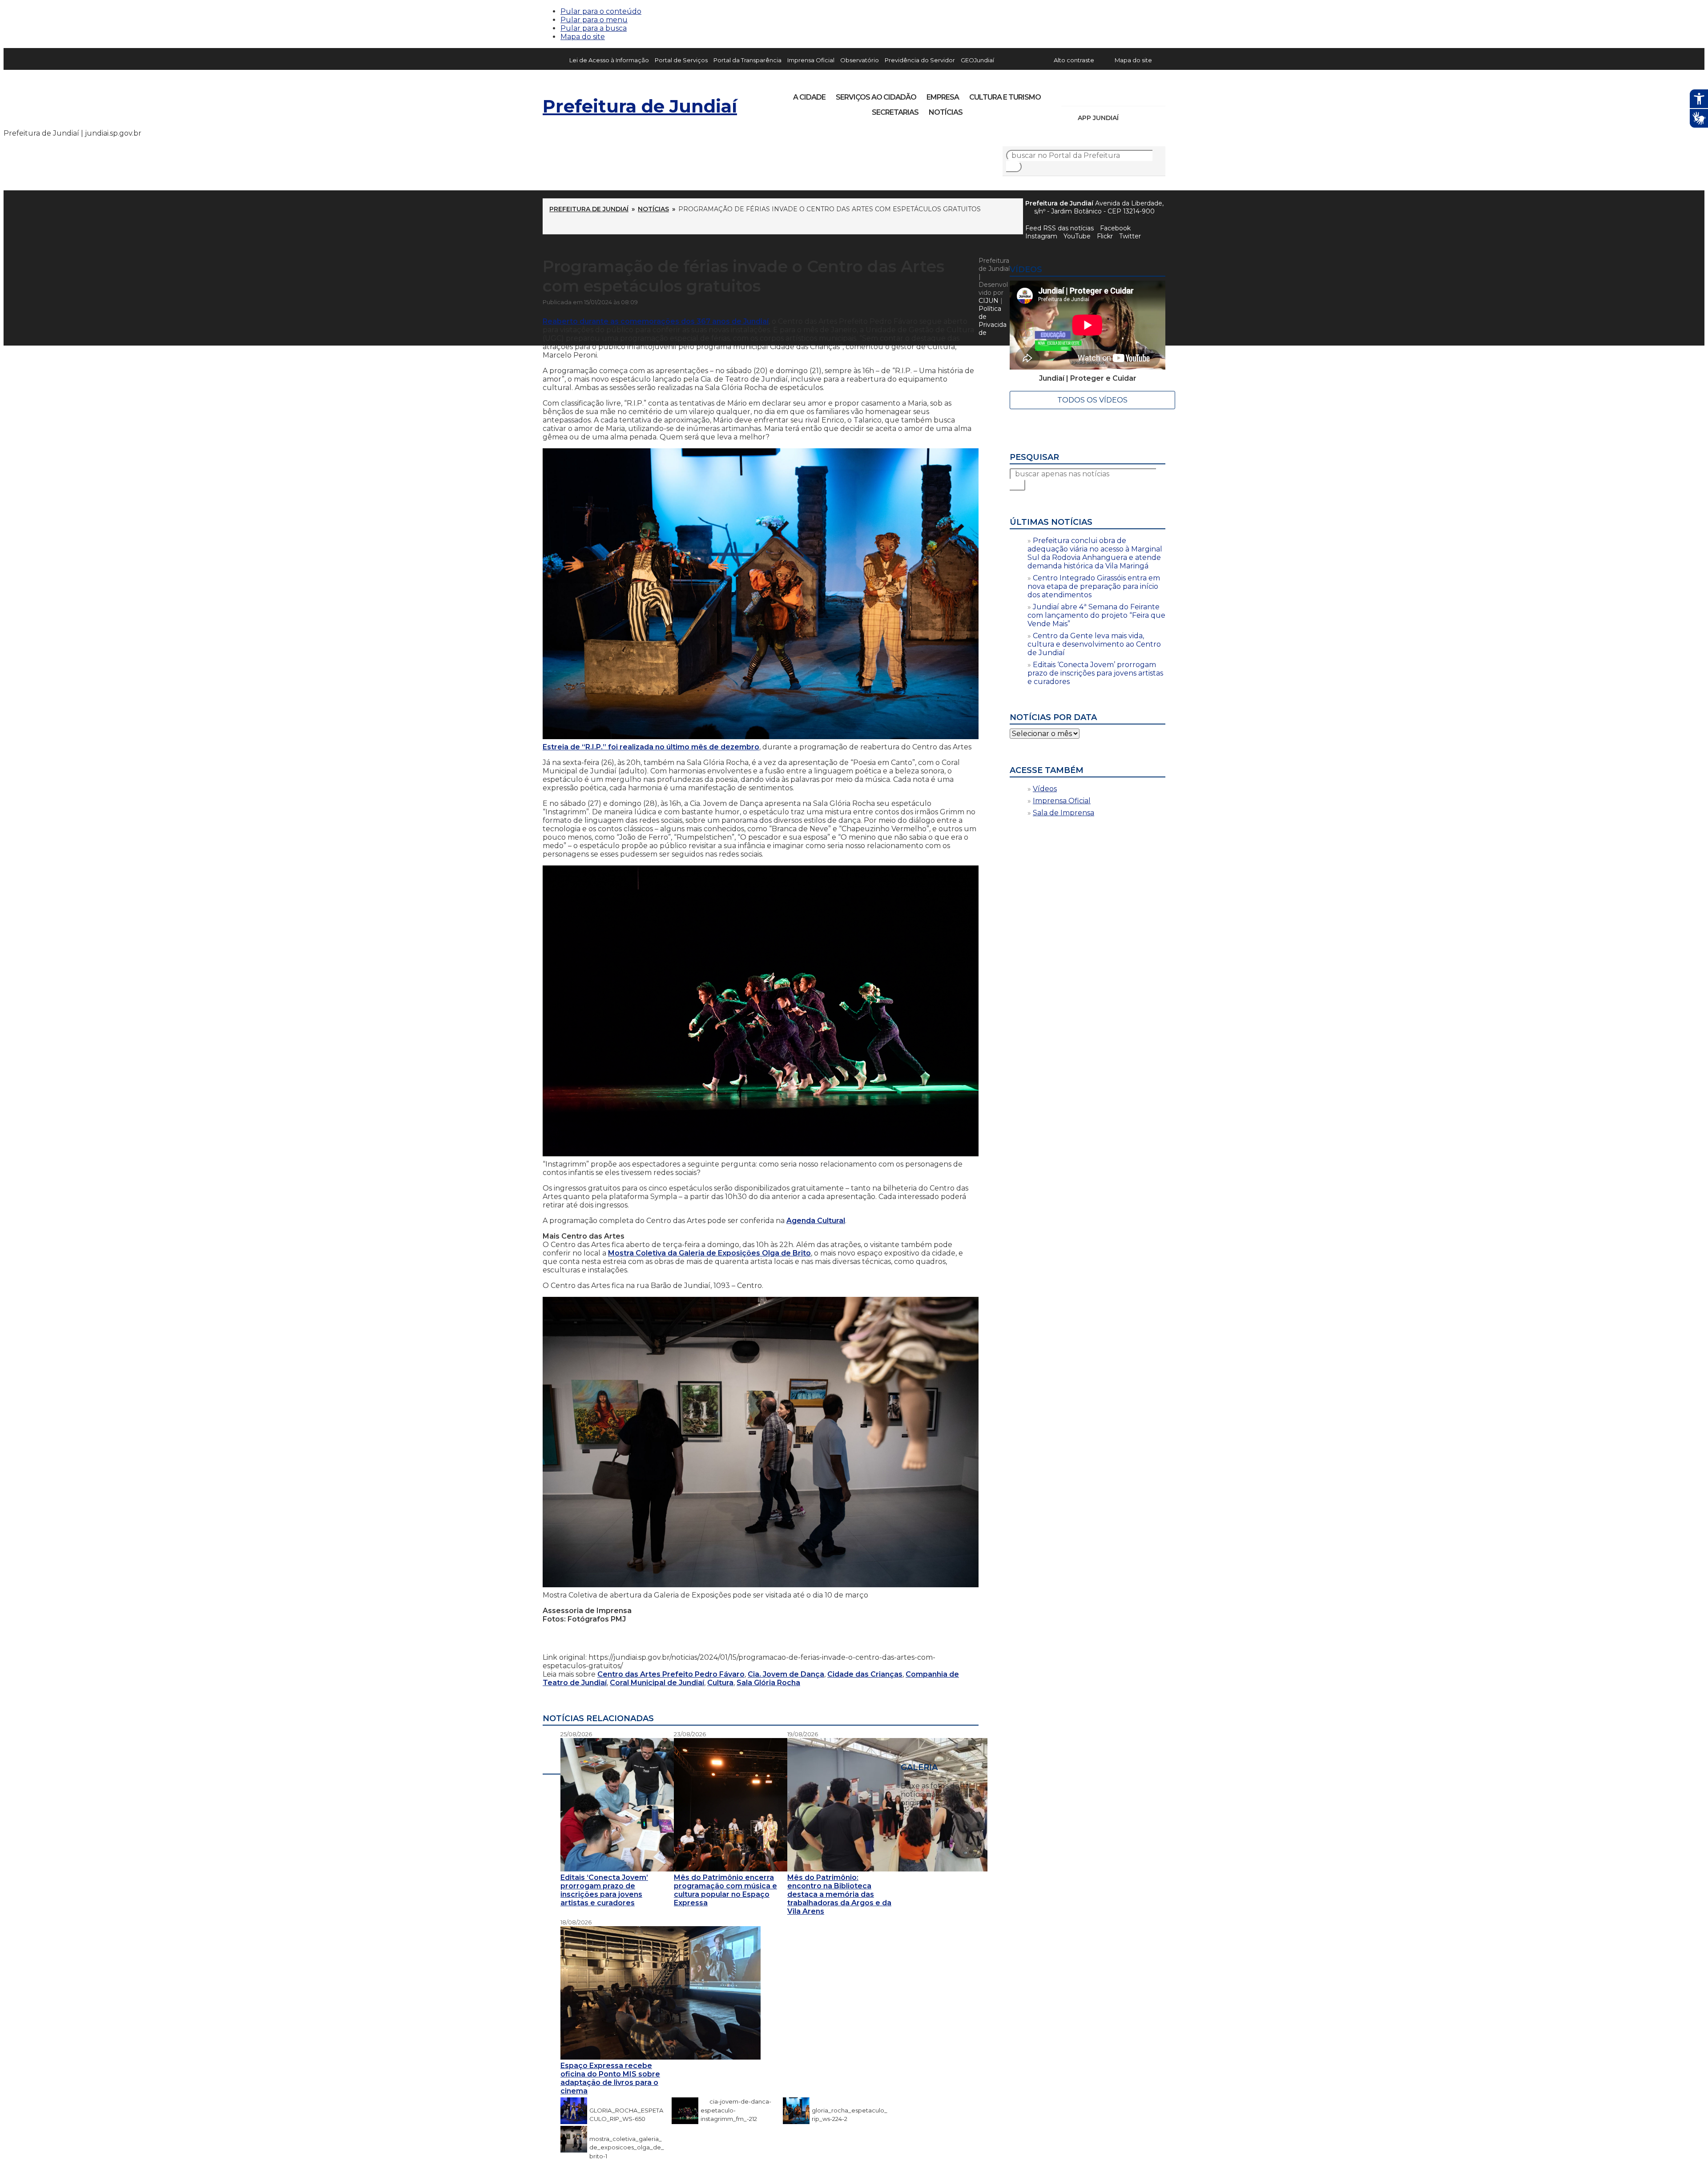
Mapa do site (583, 37)
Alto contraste (1074, 60)
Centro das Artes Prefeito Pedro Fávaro (671, 1674)
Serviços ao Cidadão (876, 97)
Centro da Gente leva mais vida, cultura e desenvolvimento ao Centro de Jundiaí (1094, 644)
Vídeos (1045, 789)
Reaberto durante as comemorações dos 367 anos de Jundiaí (656, 321)
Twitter (1130, 236)
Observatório (860, 60)
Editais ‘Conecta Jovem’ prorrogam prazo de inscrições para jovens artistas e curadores (1095, 673)
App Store (1128, 118)
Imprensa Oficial (811, 60)
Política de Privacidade (993, 321)
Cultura (720, 1683)
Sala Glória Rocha (768, 1683)
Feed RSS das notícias (1059, 228)
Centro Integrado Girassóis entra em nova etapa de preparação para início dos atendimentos (1094, 586)
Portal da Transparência (747, 60)
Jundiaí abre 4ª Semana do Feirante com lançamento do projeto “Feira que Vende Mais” (1096, 615)
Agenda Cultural (816, 1221)
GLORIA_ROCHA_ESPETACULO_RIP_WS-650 (626, 2110)
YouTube (1115, 94)
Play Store (1144, 118)
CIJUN (989, 301)
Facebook (1115, 228)
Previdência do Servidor (920, 60)
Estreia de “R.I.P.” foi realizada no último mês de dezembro (651, 747)
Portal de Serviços (681, 60)
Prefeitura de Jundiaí (640, 106)
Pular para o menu (594, 20)
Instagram (1084, 94)
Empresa (943, 97)
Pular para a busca (594, 28)
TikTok (1100, 94)
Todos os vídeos (1092, 400)
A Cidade (809, 97)
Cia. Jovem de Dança (786, 1674)
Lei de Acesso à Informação (609, 60)
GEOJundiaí (977, 60)
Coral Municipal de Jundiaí (657, 1683)
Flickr (1145, 94)
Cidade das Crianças (865, 1674)
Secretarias (895, 112)
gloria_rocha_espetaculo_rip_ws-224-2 (850, 2110)
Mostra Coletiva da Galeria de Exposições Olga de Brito (709, 1253)
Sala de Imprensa (1063, 813)
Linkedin (1130, 94)
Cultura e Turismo (1005, 97)
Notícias (946, 112)
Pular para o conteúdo (601, 11)
